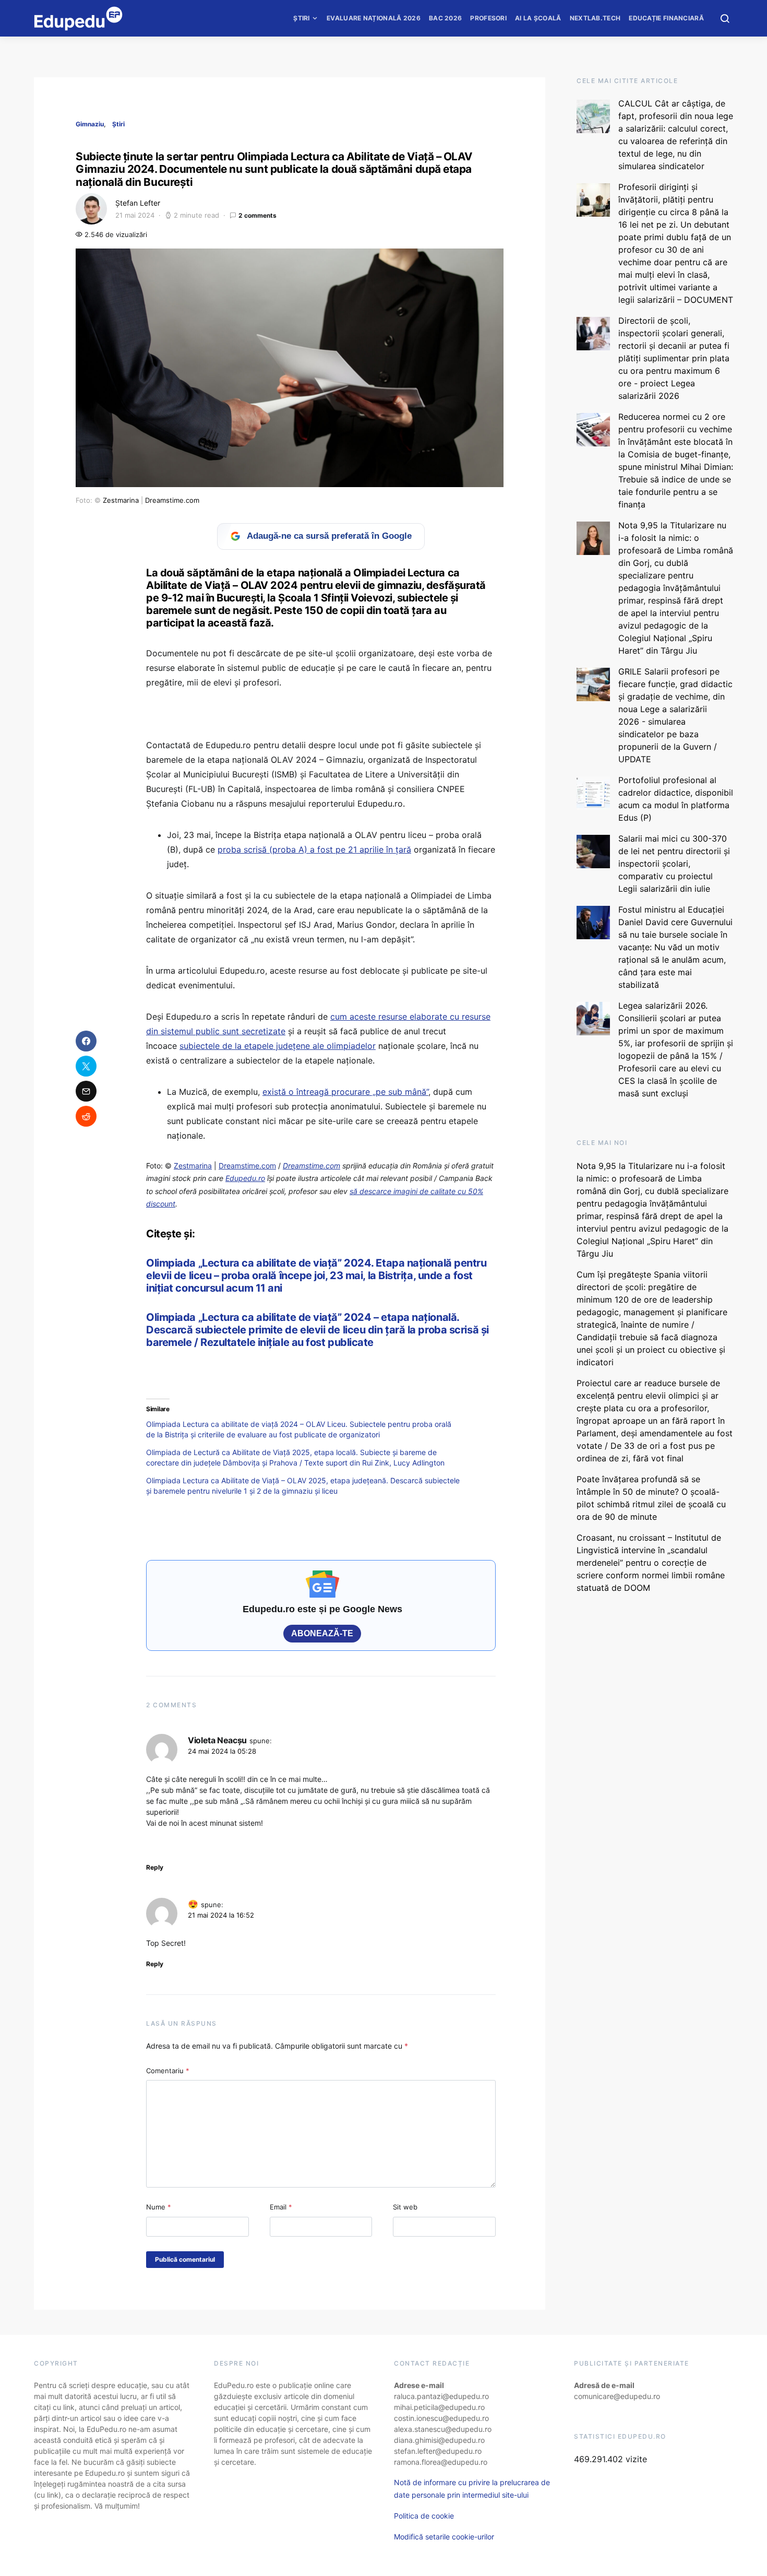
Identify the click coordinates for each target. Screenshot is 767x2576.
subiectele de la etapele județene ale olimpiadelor (278, 1046)
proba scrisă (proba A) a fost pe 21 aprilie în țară (314, 849)
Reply (155, 1867)
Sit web (405, 2207)
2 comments (257, 215)
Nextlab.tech (595, 18)
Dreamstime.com (172, 500)
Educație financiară (666, 18)
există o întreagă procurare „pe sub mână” (345, 1092)
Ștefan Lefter (138, 203)
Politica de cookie (424, 2516)
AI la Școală (538, 18)
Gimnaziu (90, 124)
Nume (159, 2207)
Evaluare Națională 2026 (374, 18)
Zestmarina (121, 500)
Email (281, 2207)
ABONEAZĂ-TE (322, 1633)
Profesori (488, 18)
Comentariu (168, 2071)
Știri (302, 18)
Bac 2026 (445, 18)
